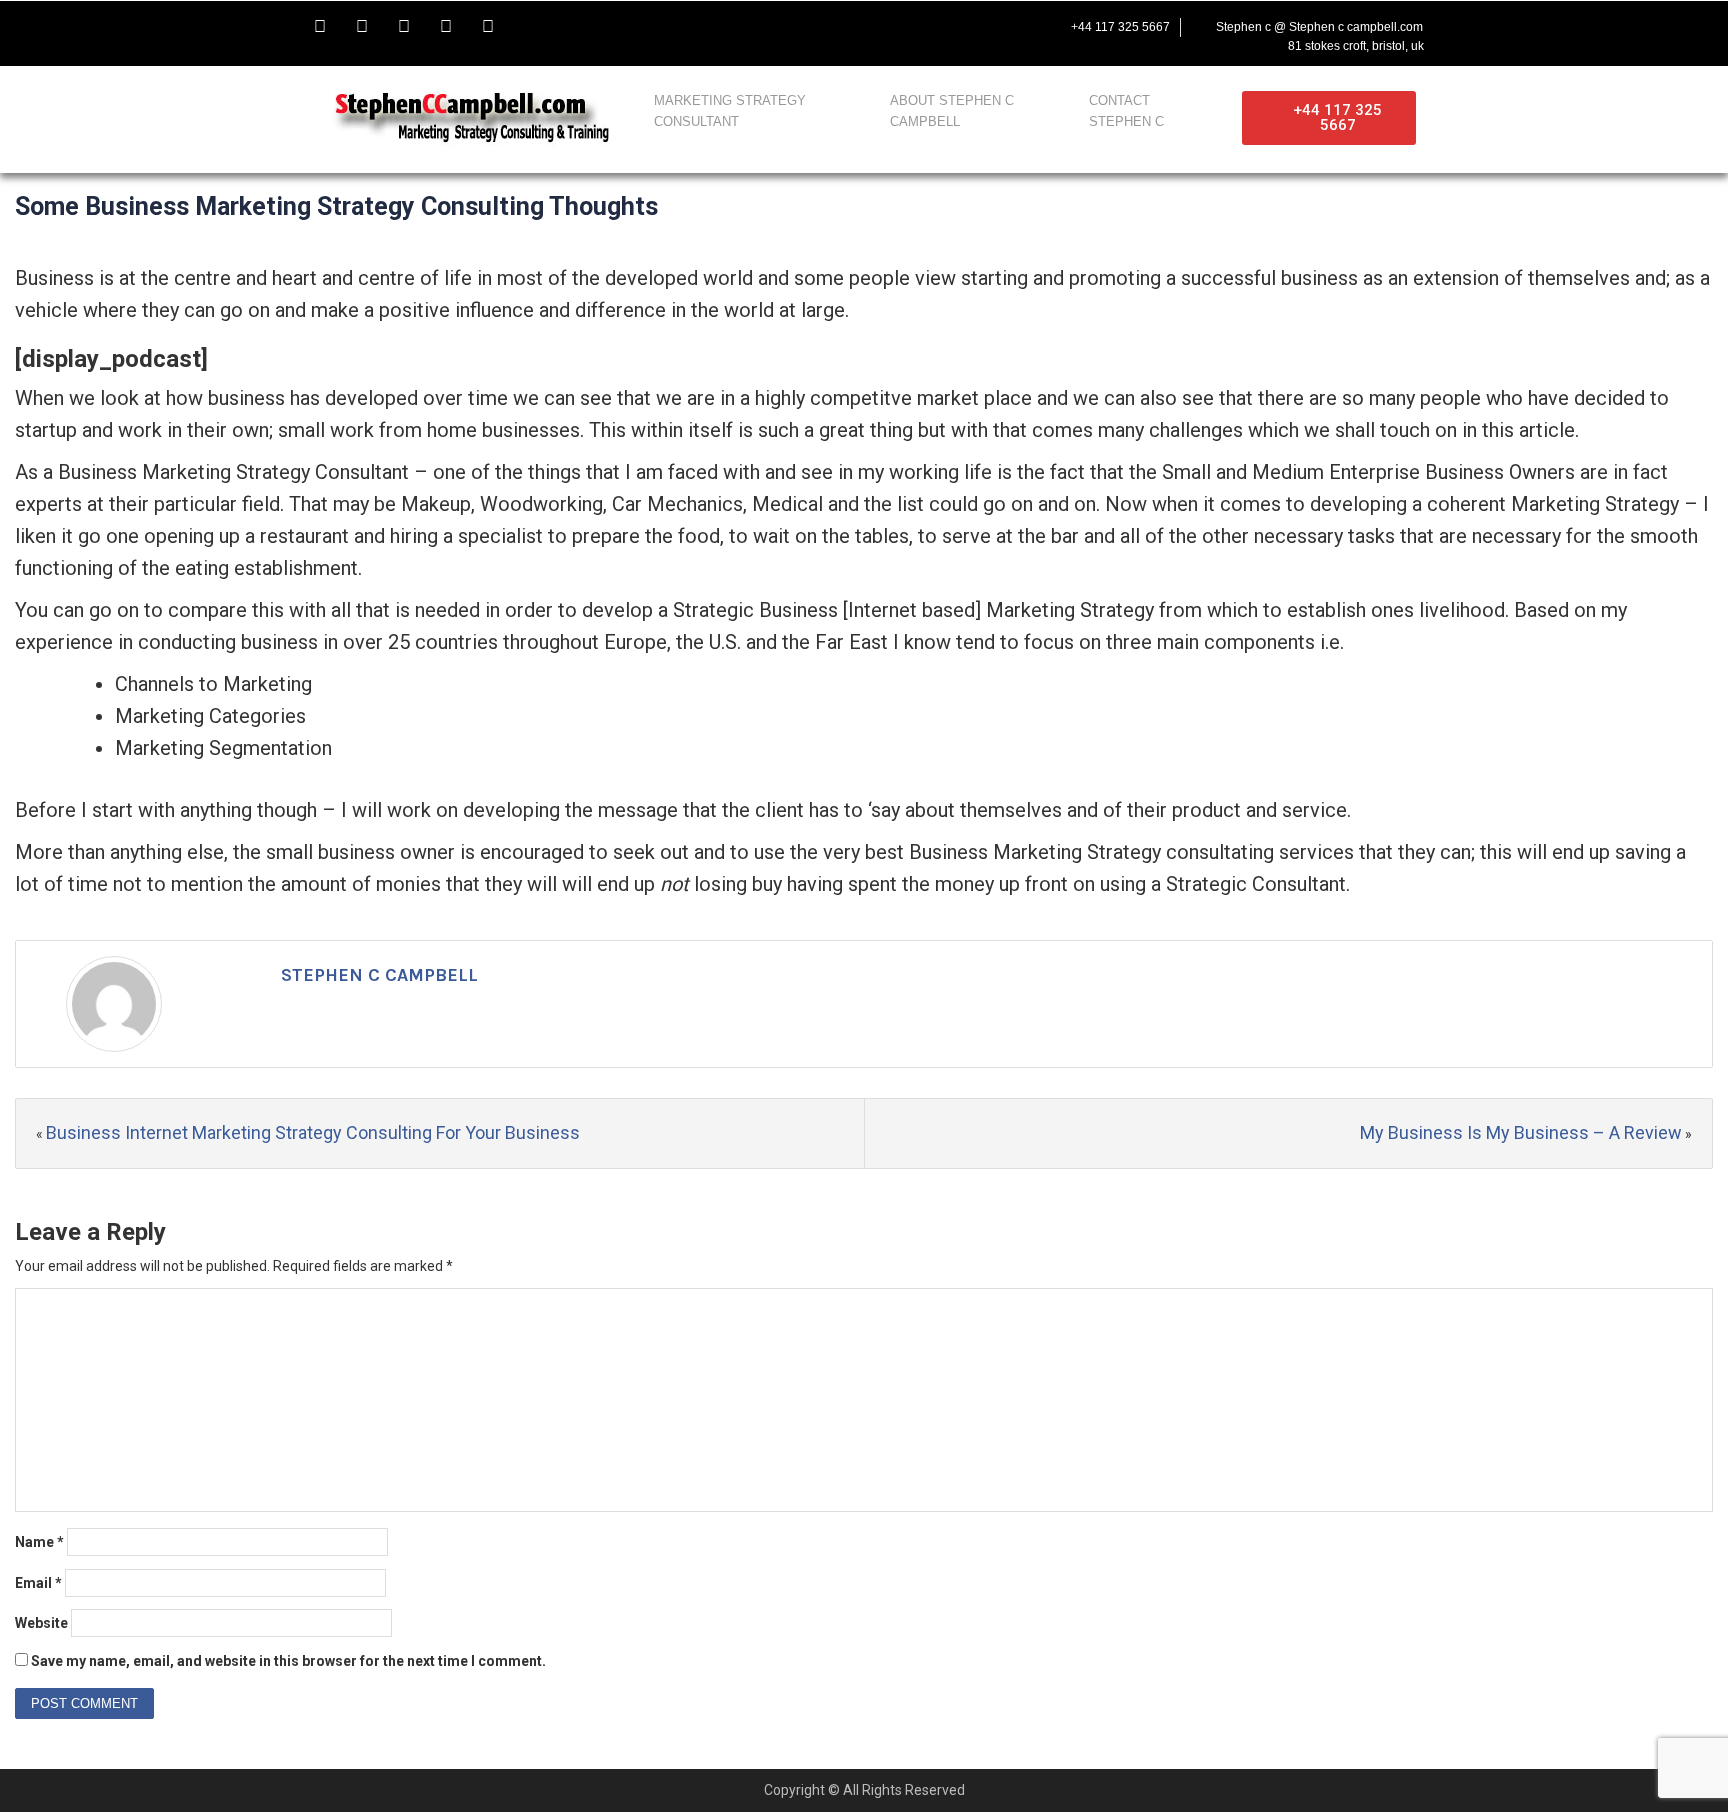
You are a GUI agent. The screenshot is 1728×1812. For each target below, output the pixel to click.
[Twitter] (362, 27)
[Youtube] (404, 27)
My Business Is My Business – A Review (1521, 1132)
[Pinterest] (488, 27)
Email (38, 1583)
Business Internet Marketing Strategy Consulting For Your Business (313, 1132)
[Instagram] (446, 27)
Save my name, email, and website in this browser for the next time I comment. (288, 1661)
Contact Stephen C (1126, 111)
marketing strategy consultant (730, 111)
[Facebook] (320, 27)
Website (41, 1623)
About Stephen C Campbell (952, 111)
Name (39, 1542)
